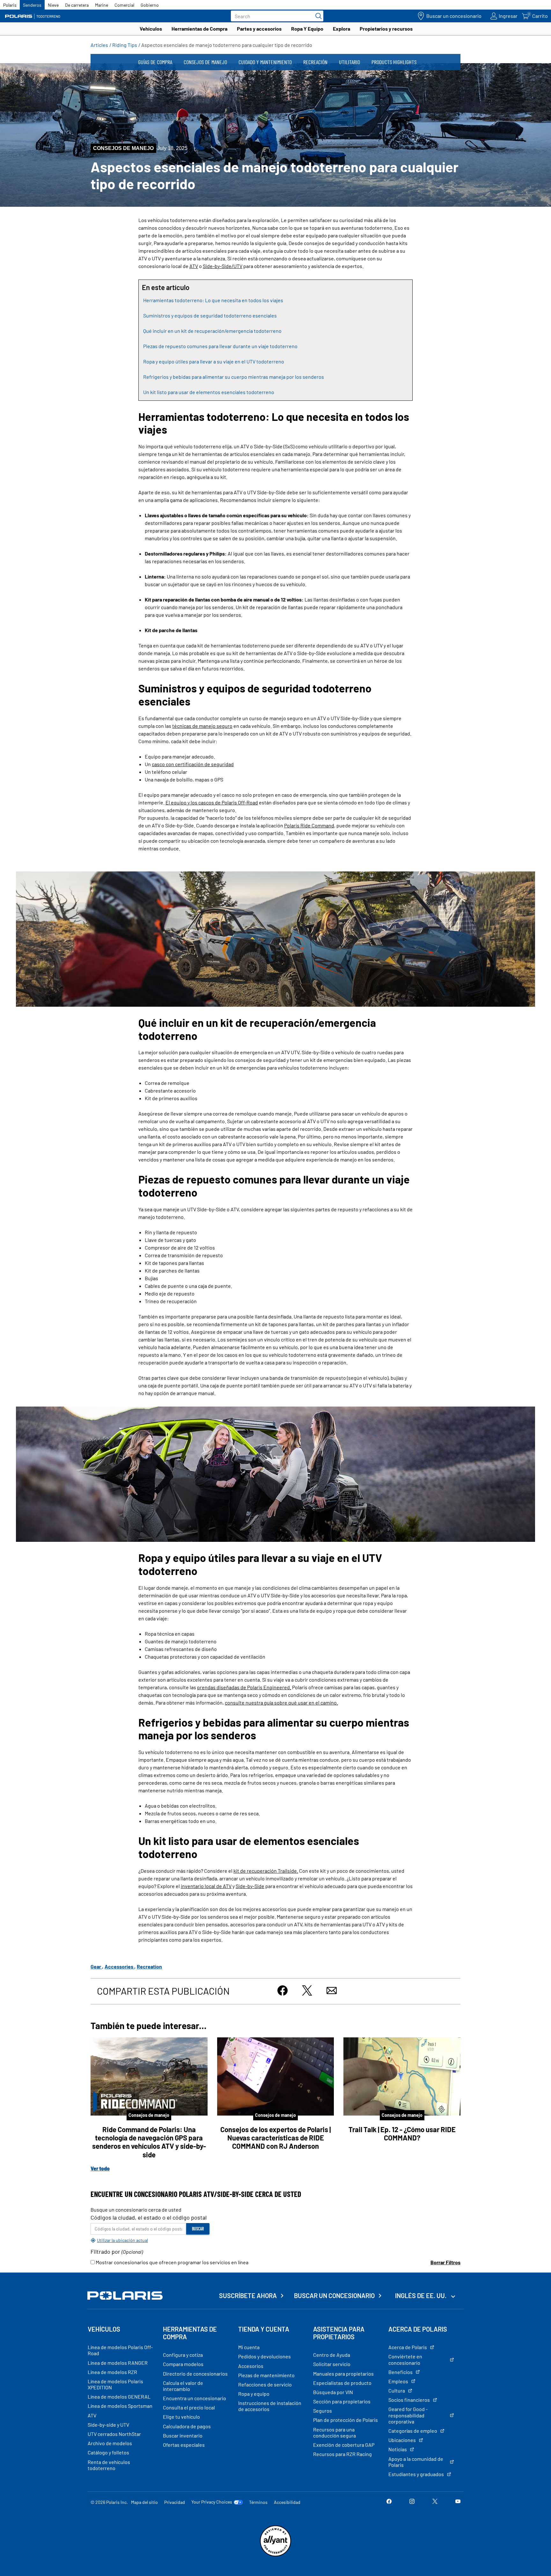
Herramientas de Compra (199, 29)
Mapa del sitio (144, 2502)
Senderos (32, 5)
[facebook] (389, 2502)
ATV (194, 266)
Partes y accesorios (259, 29)
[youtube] (458, 2502)
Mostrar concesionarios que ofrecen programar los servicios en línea (172, 2262)
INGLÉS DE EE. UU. (421, 2296)
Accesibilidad (287, 2502)
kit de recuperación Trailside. (266, 1871)
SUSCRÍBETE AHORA (248, 2296)
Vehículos (151, 29)
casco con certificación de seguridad (193, 764)
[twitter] (435, 2502)
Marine (102, 5)
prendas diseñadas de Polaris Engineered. (244, 1687)
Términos (258, 2502)
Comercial (124, 5)
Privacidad (175, 2502)
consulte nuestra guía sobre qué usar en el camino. (281, 1702)
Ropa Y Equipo (307, 29)
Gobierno (150, 5)
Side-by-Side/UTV (223, 266)
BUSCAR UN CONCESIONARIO (334, 2296)
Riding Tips (125, 45)
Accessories (119, 1966)
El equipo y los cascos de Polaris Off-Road (212, 802)
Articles (99, 45)
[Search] (317, 16)
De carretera (77, 5)
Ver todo (100, 2168)
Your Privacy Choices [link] (212, 2502)
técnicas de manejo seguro (202, 726)
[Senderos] (33, 16)
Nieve (53, 5)
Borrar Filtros (445, 2262)
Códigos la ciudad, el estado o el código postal (149, 2217)
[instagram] (412, 2502)
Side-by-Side (250, 1886)
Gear (96, 1966)
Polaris (10, 5)
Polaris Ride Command (309, 825)
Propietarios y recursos (386, 29)
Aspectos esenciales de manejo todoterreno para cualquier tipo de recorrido (227, 45)
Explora (342, 29)
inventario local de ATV (206, 1886)
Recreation (149, 1966)
